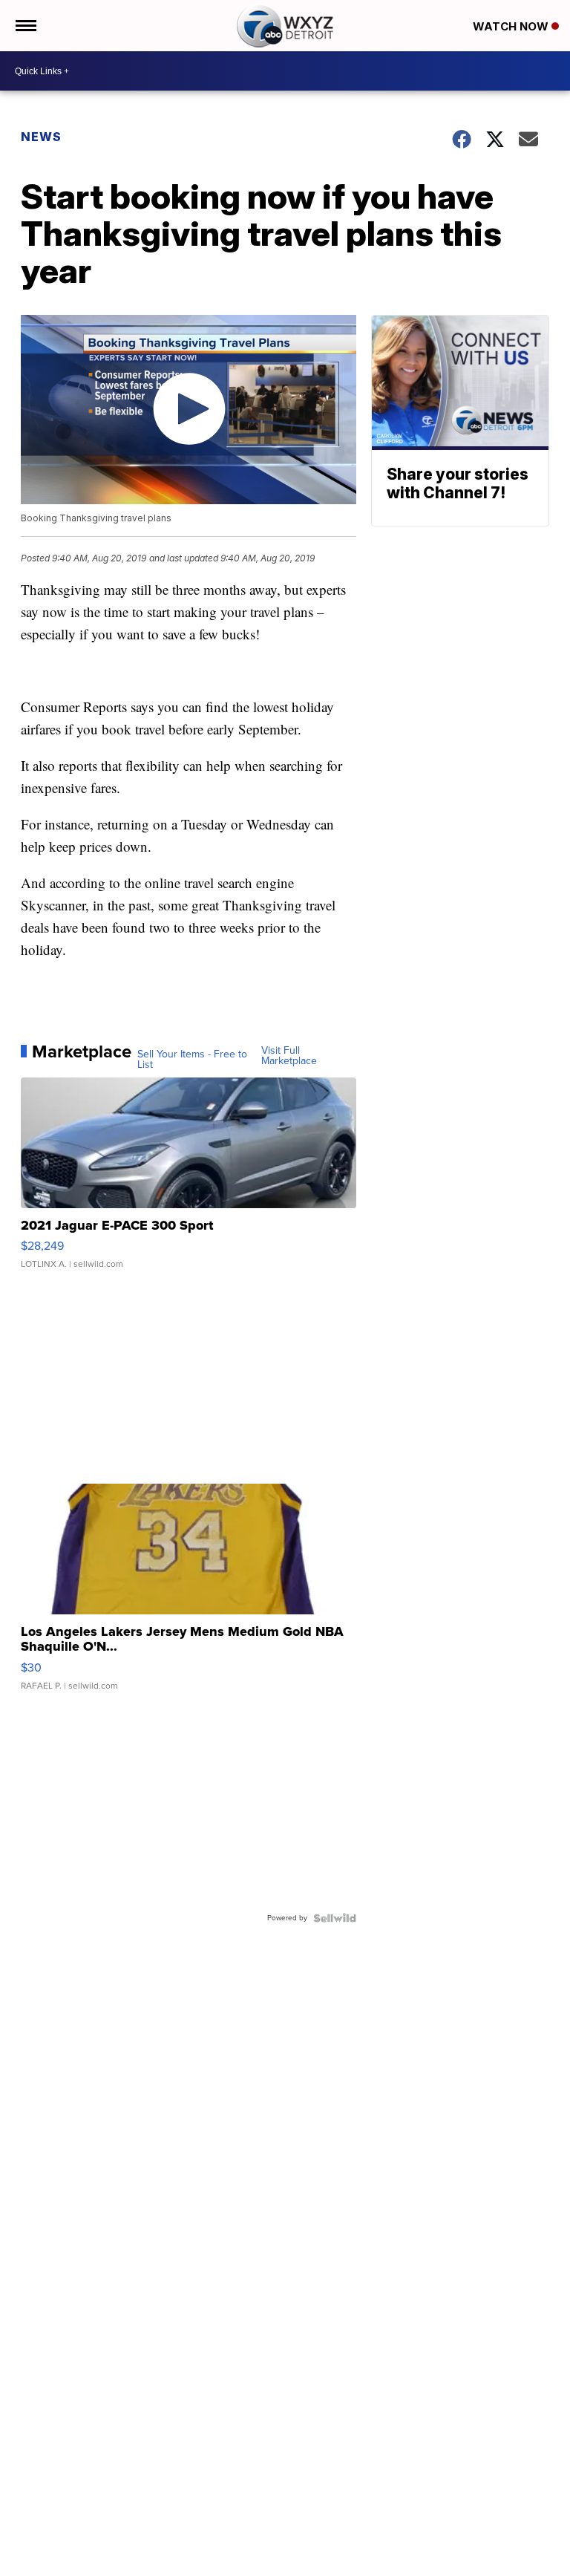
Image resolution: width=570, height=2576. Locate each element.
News (41, 137)
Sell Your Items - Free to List (192, 1060)
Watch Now (512, 26)
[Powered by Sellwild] (335, 1918)
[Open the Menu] (25, 26)
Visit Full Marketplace (289, 1056)
